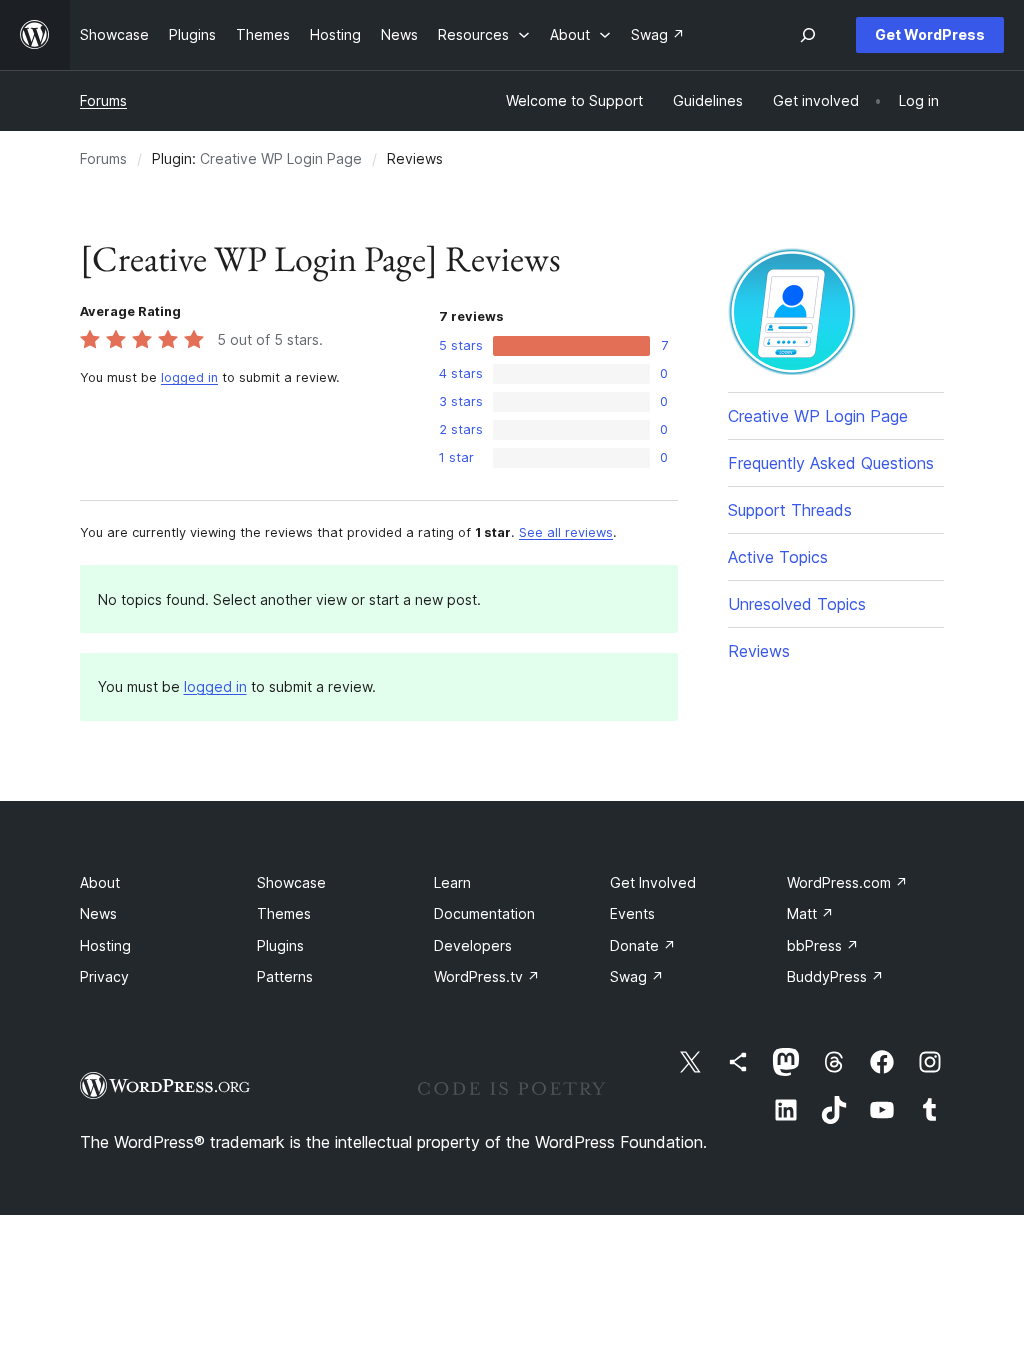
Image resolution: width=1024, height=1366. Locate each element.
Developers (473, 945)
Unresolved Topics (797, 604)
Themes (284, 913)
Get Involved (653, 882)
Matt (810, 913)
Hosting (105, 945)
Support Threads (790, 510)
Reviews (759, 651)
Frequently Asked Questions (831, 463)
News (98, 913)
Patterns (285, 976)
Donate (643, 945)
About (100, 882)
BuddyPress (835, 976)
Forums (103, 100)
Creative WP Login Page (281, 158)
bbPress (823, 945)
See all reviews (566, 532)
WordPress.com (847, 882)
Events (632, 913)
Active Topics (778, 557)
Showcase (291, 882)
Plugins (280, 945)
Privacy (104, 976)
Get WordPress (930, 34)
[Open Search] (808, 35)
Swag (637, 976)
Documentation (484, 913)
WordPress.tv (487, 976)
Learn (452, 882)
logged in (189, 377)
